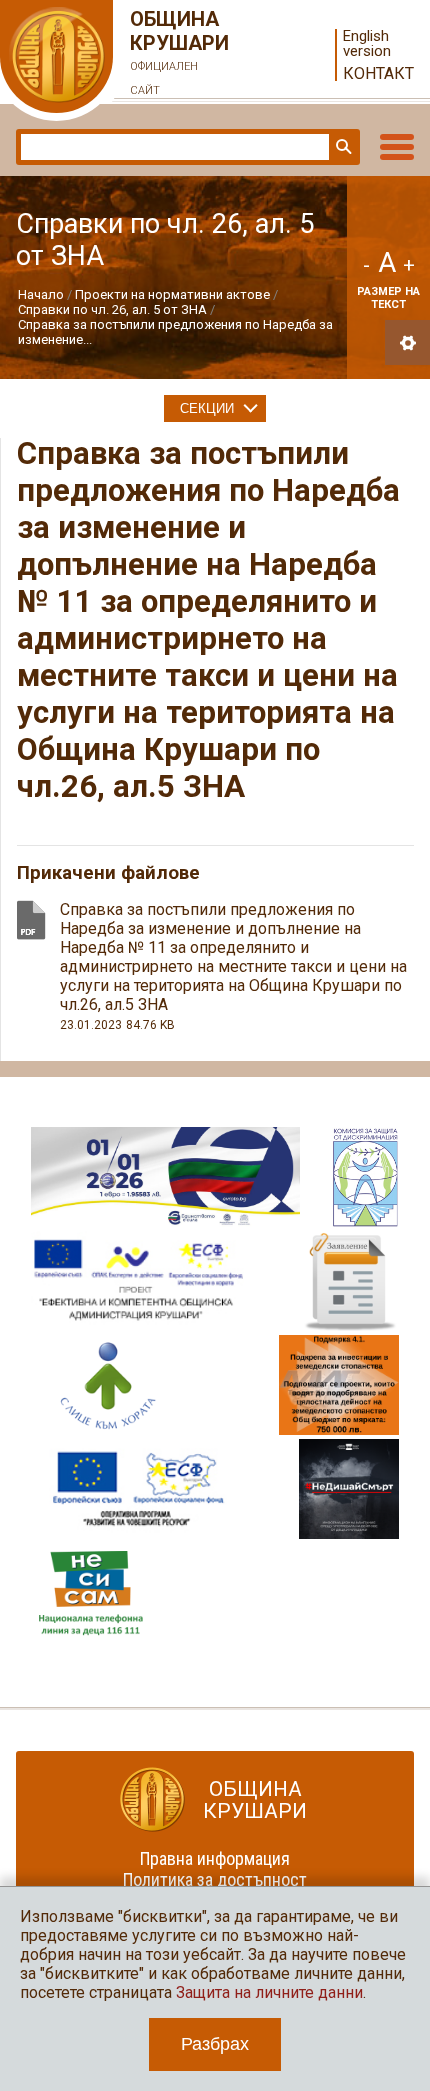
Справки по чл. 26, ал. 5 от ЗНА (112, 309)
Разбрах (215, 2044)
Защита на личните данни (269, 1992)
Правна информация (215, 1858)
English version (367, 44)
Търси (342, 147)
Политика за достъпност (215, 1879)
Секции (207, 408)
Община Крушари (179, 52)
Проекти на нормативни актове (172, 294)
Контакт (378, 73)
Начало (41, 294)
